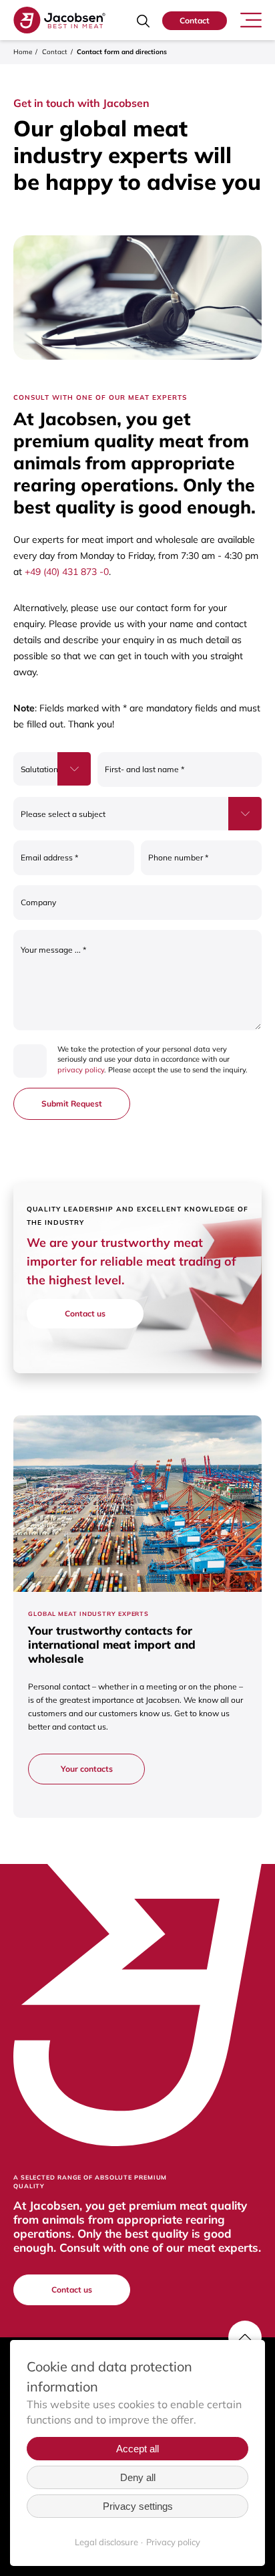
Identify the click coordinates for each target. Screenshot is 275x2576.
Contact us (85, 1313)
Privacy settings (138, 2506)
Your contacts (87, 1769)
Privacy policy (173, 2542)
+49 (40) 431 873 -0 (67, 572)
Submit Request (72, 1103)
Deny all (138, 2477)
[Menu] (251, 19)
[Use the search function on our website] (143, 21)
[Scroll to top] (245, 2337)
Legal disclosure (106, 2542)
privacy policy (81, 1070)
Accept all (137, 2449)
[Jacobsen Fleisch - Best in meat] (59, 20)
